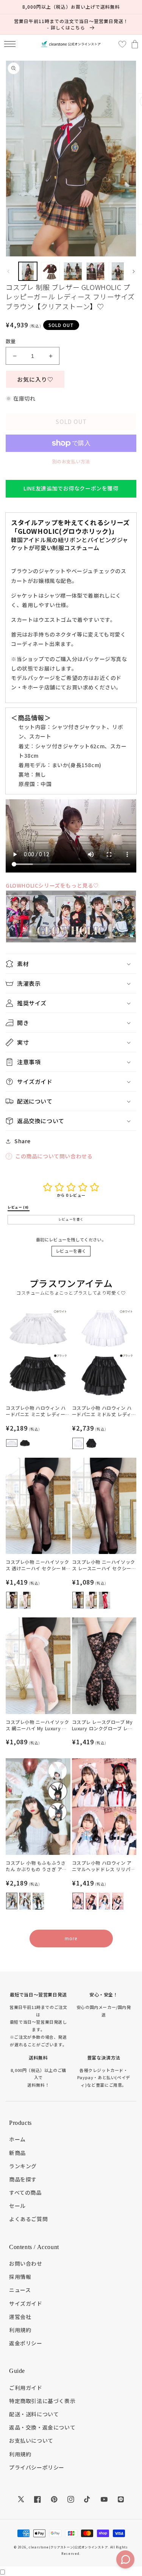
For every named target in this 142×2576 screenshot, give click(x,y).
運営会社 (20, 2317)
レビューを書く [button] (71, 1219)
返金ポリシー (26, 2343)
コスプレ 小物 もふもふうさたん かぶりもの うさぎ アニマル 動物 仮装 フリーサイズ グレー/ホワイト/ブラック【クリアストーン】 (36, 1866)
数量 (11, 341)
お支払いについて (31, 2440)
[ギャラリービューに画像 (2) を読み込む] (50, 271)
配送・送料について (34, 2414)
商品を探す (23, 2179)
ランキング (23, 2166)
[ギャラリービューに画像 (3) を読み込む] (73, 271)
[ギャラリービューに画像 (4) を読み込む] (95, 271)
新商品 (17, 2153)
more (71, 1938)
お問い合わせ (26, 2263)
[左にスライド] (8, 271)
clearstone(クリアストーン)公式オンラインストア (68, 2547)
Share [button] (23, 1141)
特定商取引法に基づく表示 (42, 2401)
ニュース (20, 2290)
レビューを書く (71, 1251)
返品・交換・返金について (42, 2427)
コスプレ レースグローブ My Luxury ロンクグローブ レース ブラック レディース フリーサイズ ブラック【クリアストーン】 (104, 1725)
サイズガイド (26, 2303)
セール (17, 2206)
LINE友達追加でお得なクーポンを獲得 (71, 488)
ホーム (17, 2139)
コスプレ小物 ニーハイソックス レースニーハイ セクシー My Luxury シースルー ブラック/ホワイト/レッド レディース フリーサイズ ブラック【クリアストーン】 (104, 1565)
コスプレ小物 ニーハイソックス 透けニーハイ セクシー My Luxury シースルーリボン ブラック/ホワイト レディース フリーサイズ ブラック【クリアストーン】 (37, 1565)
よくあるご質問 (28, 2219)
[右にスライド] (134, 271)
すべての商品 (25, 2192)
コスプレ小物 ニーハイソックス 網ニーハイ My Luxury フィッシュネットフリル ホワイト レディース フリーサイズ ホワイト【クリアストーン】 (37, 1725)
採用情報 (20, 2277)
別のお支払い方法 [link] (71, 461)
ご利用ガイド (26, 2388)
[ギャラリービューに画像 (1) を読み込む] (28, 271)
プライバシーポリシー (37, 2467)
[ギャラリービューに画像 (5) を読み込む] (118, 271)
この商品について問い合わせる (54, 1156)
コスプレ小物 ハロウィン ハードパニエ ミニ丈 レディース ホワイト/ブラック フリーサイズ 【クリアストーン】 (38, 1411)
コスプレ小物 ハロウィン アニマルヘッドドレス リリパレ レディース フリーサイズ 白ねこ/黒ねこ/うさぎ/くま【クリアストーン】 (104, 1866)
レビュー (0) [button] (19, 1207)
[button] (10, 44)
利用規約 (20, 2330)
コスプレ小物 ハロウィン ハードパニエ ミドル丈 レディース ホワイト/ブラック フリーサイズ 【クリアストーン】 (104, 1411)
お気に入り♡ (35, 379)
